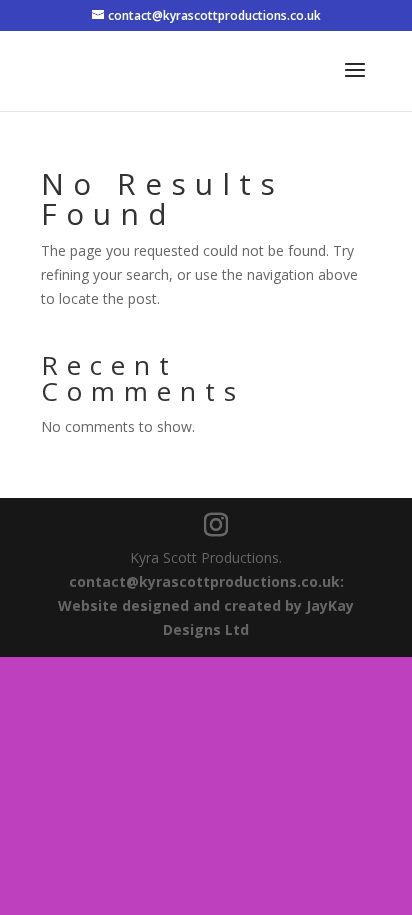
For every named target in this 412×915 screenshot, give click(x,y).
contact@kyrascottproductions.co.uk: (206, 581)
